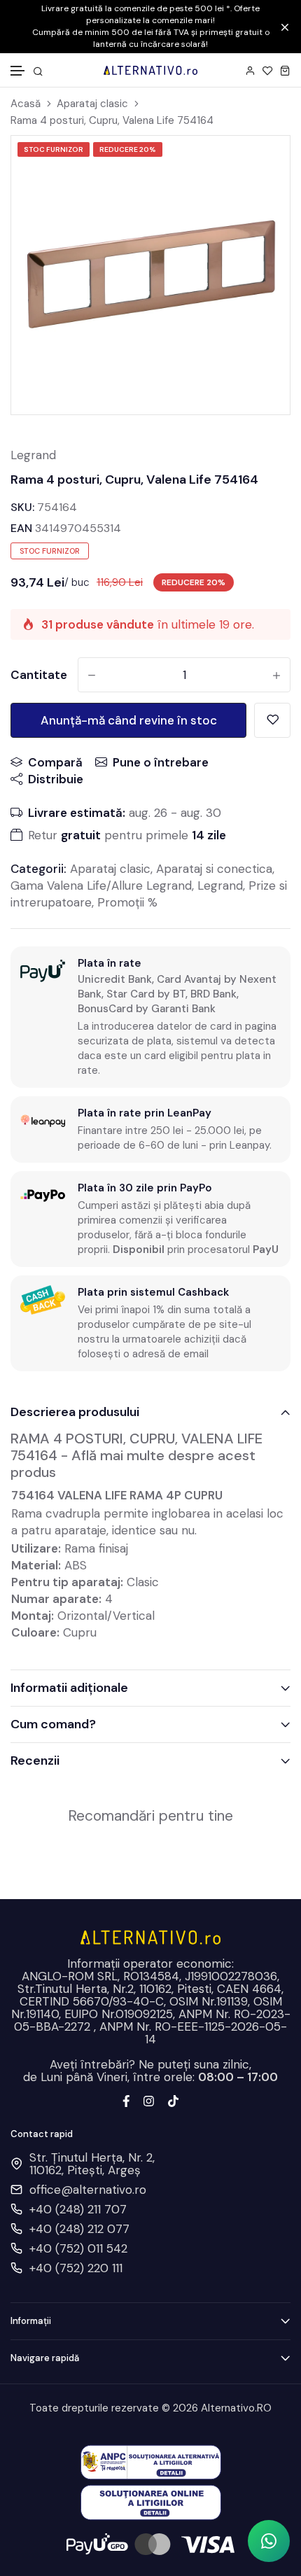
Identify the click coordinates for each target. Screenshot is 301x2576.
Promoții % (127, 902)
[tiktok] (173, 2100)
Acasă (26, 104)
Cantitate (39, 675)
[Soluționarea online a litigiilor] (151, 2501)
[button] (18, 71)
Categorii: (38, 869)
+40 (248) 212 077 (79, 2229)
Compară (55, 762)
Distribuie (56, 779)
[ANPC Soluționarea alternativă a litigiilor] (151, 2461)
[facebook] (126, 2100)
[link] (262, 164)
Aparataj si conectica (214, 869)
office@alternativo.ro (88, 2190)
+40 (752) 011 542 (78, 2248)
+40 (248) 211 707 (78, 2209)
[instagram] (149, 2100)
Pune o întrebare (161, 762)
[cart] (285, 70)
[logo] (150, 70)
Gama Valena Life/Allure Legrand (101, 885)
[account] (250, 70)
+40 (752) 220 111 (76, 2268)
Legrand (33, 455)
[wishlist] (268, 70)
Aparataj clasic (92, 104)
